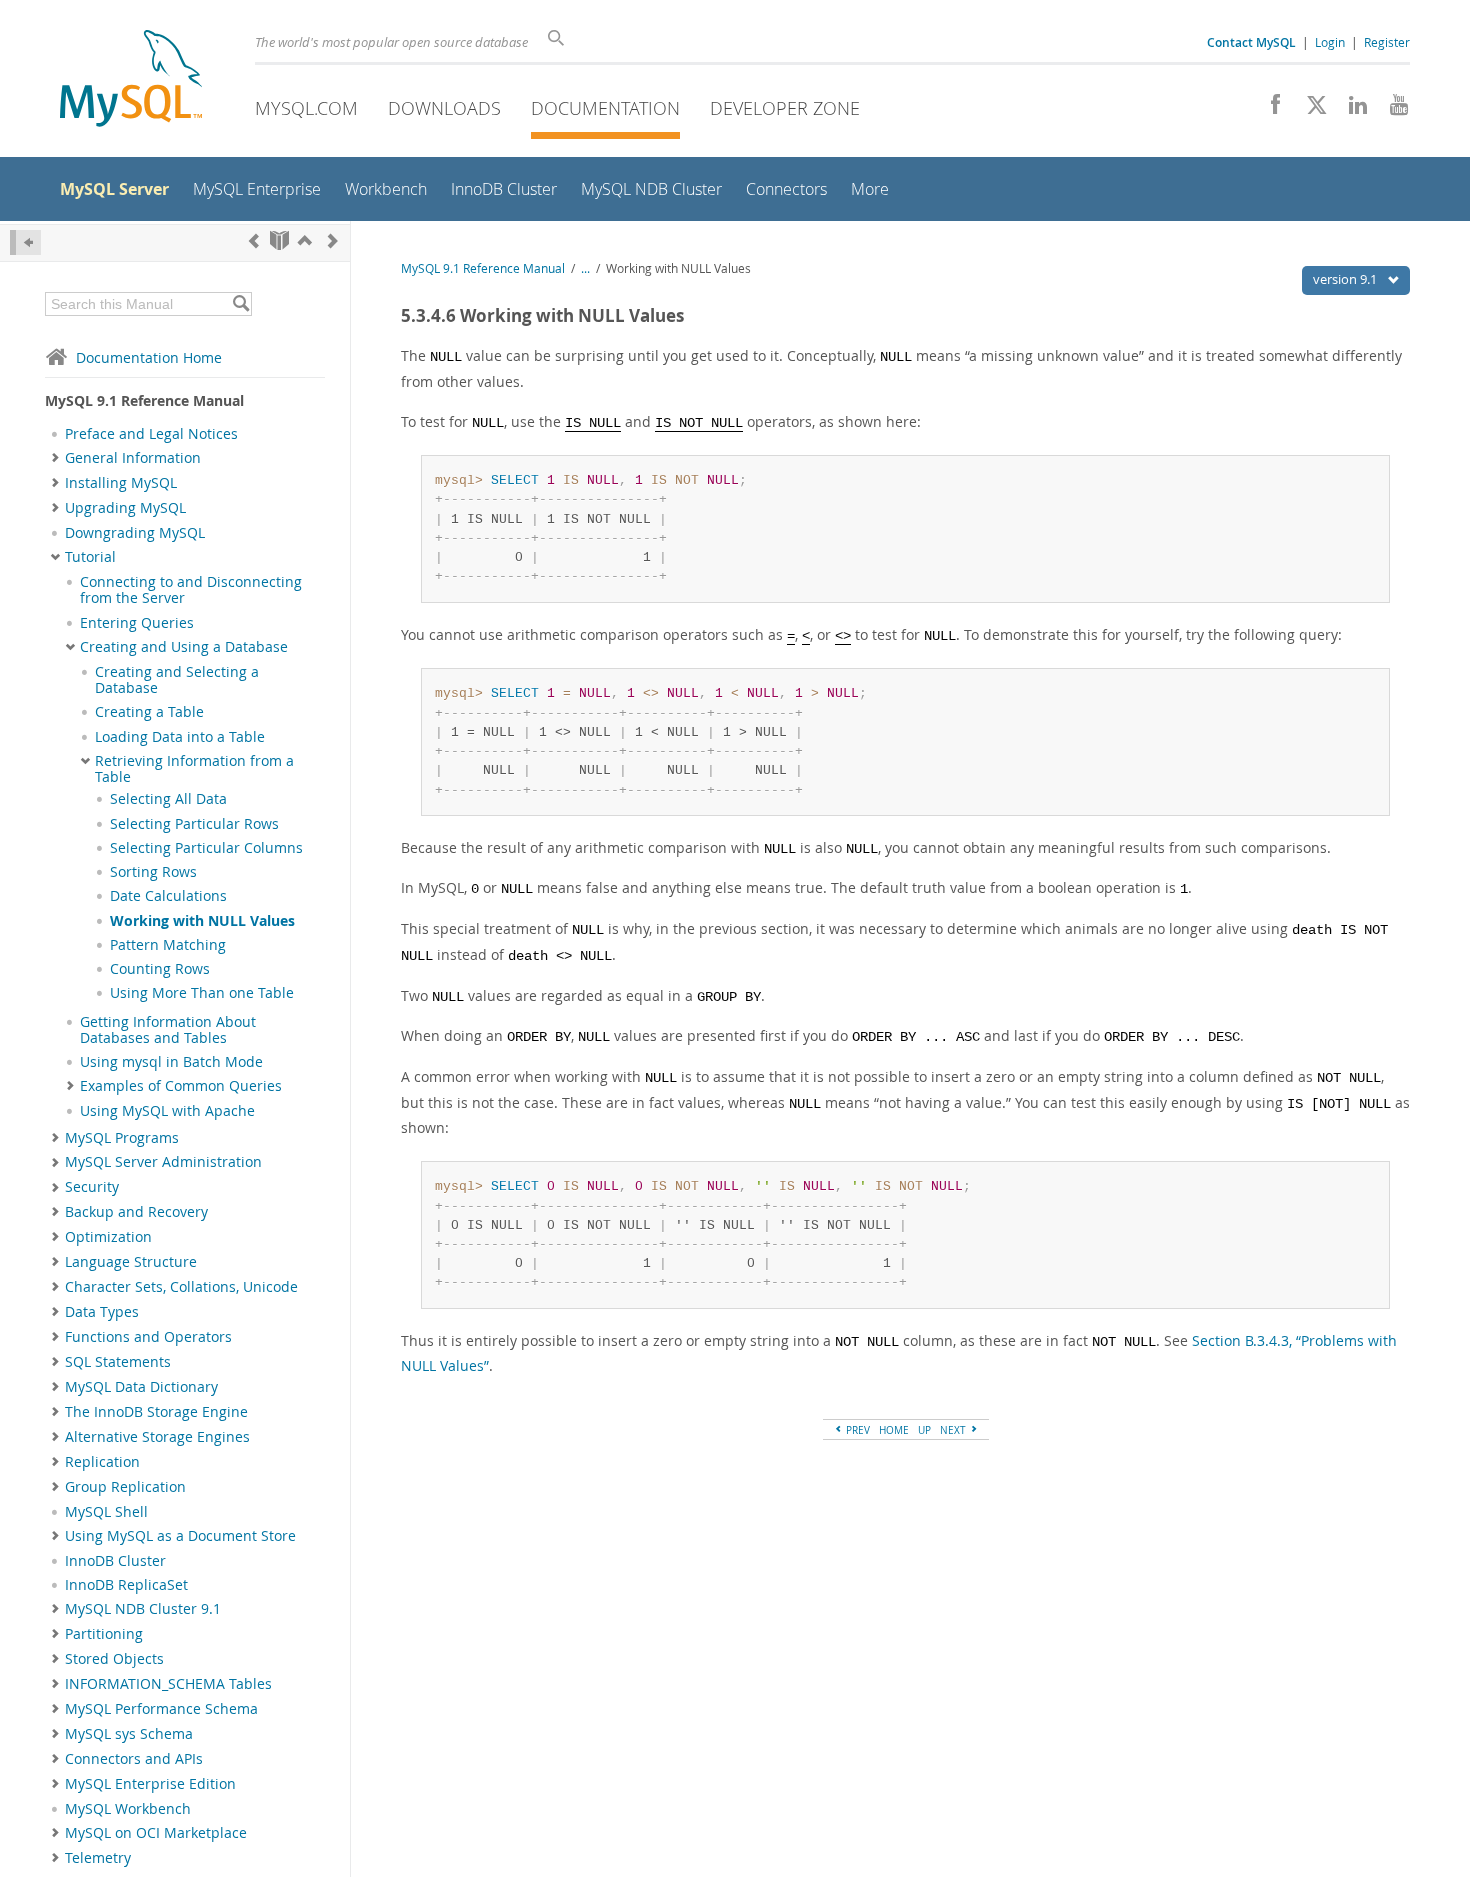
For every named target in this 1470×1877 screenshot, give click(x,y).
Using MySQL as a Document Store (180, 1536)
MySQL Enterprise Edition (150, 1784)
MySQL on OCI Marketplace (156, 1833)
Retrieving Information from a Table (194, 769)
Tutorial (90, 557)
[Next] (333, 240)
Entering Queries (137, 623)
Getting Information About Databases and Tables (168, 1030)
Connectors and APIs (134, 1759)
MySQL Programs (122, 1138)
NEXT (954, 1430)
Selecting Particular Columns (206, 848)
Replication (102, 1462)
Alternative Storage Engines (157, 1437)
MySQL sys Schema (129, 1734)
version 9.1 (1346, 279)
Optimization (108, 1237)
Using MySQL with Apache (167, 1111)
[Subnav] (55, 458)
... (585, 268)
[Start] (279, 240)
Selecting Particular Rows (194, 824)
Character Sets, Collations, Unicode (181, 1287)
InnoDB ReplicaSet (126, 1585)
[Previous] (254, 240)
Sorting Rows (153, 872)
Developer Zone (785, 108)
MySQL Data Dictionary (141, 1387)
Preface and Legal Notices (151, 434)
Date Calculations (168, 896)
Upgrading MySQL (125, 508)
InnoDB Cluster (115, 1561)
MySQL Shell (106, 1512)
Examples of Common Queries (181, 1086)
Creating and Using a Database (184, 647)
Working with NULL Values (202, 921)
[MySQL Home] (131, 80)
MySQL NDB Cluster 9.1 (143, 1609)
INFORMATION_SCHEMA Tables (168, 1684)
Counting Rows (160, 969)
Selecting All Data (168, 799)
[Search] (240, 304)
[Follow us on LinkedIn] (1350, 110)
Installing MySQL (121, 483)
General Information (133, 458)
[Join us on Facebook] (1268, 110)
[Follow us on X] (1309, 110)
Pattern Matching (168, 945)
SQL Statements (118, 1362)
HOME (894, 1430)
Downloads (444, 108)
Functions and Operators (148, 1337)
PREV (856, 1430)
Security (92, 1187)
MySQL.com (306, 108)
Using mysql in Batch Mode (171, 1062)
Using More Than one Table (202, 993)
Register (1387, 42)
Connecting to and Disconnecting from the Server (191, 590)
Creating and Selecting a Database (177, 680)
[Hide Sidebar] (25, 242)
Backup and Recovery (136, 1212)
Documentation (605, 108)
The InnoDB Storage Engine (156, 1412)
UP (924, 1430)
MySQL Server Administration (163, 1162)
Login (1330, 42)
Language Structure (131, 1262)
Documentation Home (149, 357)
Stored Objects (114, 1659)
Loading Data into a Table (180, 737)
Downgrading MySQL (135, 533)
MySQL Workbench (128, 1809)
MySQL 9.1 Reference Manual (483, 268)
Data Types (102, 1312)
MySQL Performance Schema (161, 1709)
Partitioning (104, 1634)
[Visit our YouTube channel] (1391, 110)
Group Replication (125, 1487)
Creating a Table (149, 712)
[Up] (305, 240)
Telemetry (98, 1858)
